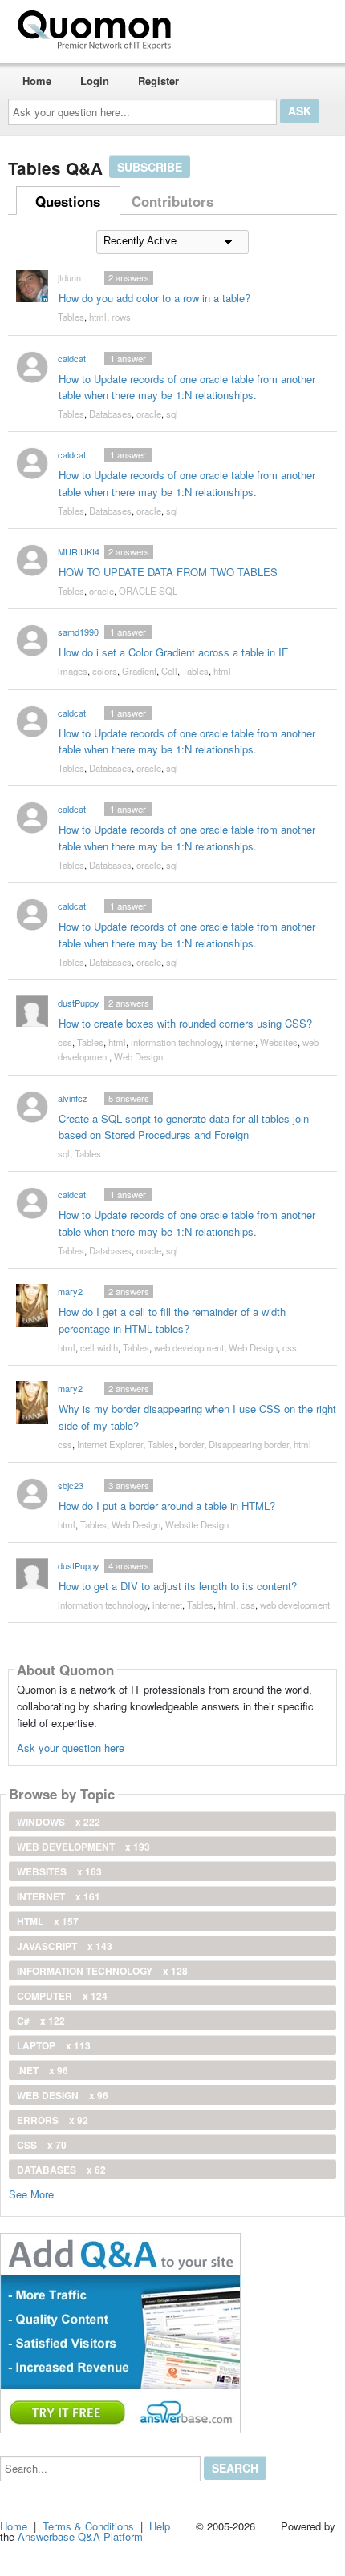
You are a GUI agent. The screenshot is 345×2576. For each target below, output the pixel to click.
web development (189, 1347)
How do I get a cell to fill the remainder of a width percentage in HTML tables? (172, 1320)
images (73, 671)
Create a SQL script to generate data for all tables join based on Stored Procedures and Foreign (184, 1127)
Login (95, 81)
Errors (53, 2120)
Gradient (139, 671)
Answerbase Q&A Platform (80, 2536)
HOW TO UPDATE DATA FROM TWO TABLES (168, 572)
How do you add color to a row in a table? (154, 298)
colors (105, 671)
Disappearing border (249, 1444)
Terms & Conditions (88, 2526)
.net (43, 2070)
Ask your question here (71, 1748)
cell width (99, 1347)
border (191, 1444)
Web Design (138, 1056)
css (65, 1042)
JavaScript (65, 1946)
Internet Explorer (110, 1444)
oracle (149, 414)
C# (41, 2021)
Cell (169, 671)
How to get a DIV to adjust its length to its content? (178, 1586)
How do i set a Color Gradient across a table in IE (174, 652)
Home (37, 81)
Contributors (172, 201)
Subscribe (150, 167)
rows (121, 317)
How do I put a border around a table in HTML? (167, 1506)
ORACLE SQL (148, 591)
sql (172, 414)
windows (59, 1822)
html (98, 317)
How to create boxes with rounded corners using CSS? (185, 1023)
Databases (110, 414)
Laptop (54, 2045)
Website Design (197, 1524)
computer (62, 1996)
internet (240, 1042)
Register (158, 81)
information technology (176, 1042)
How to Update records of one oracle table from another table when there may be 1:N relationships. (187, 387)
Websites (279, 1042)
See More (31, 2193)
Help (160, 2526)
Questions (68, 201)
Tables (71, 317)
